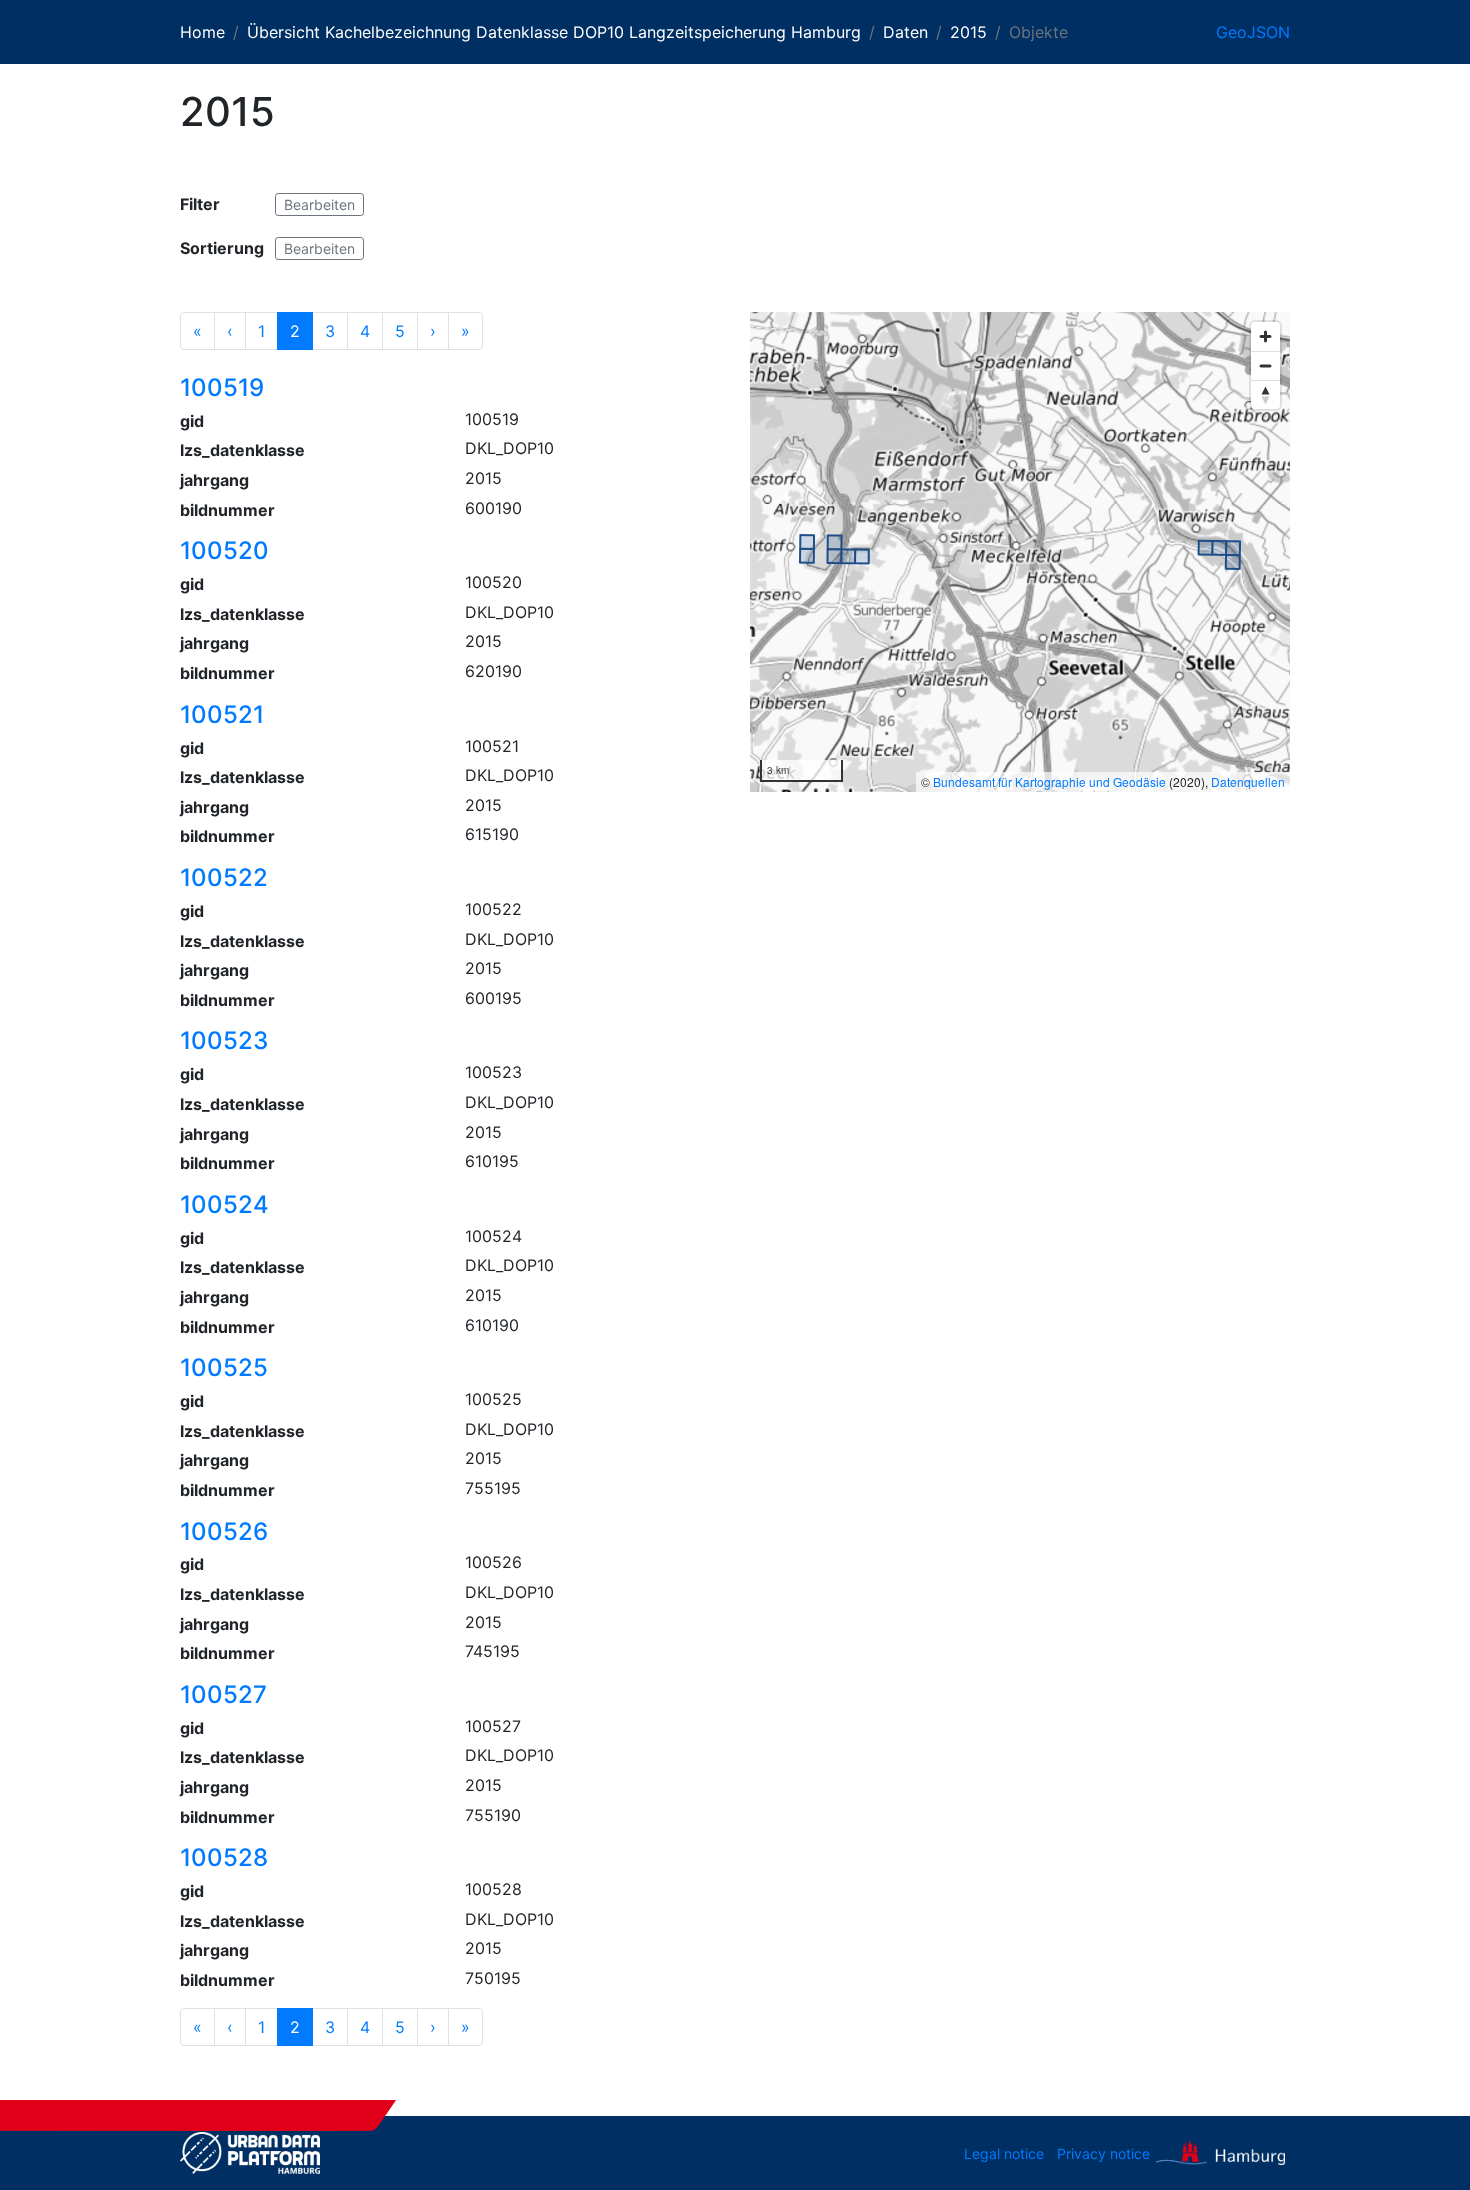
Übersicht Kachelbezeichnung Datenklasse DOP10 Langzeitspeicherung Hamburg (554, 32)
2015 (968, 32)
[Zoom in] (1265, 336)
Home (202, 32)
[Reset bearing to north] (1265, 394)
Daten (905, 32)
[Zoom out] (1265, 365)
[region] (1020, 552)
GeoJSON (1253, 32)
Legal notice (1004, 2153)
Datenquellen (1248, 781)
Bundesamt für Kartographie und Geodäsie (1049, 781)
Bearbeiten (319, 204)
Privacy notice (1103, 2153)
